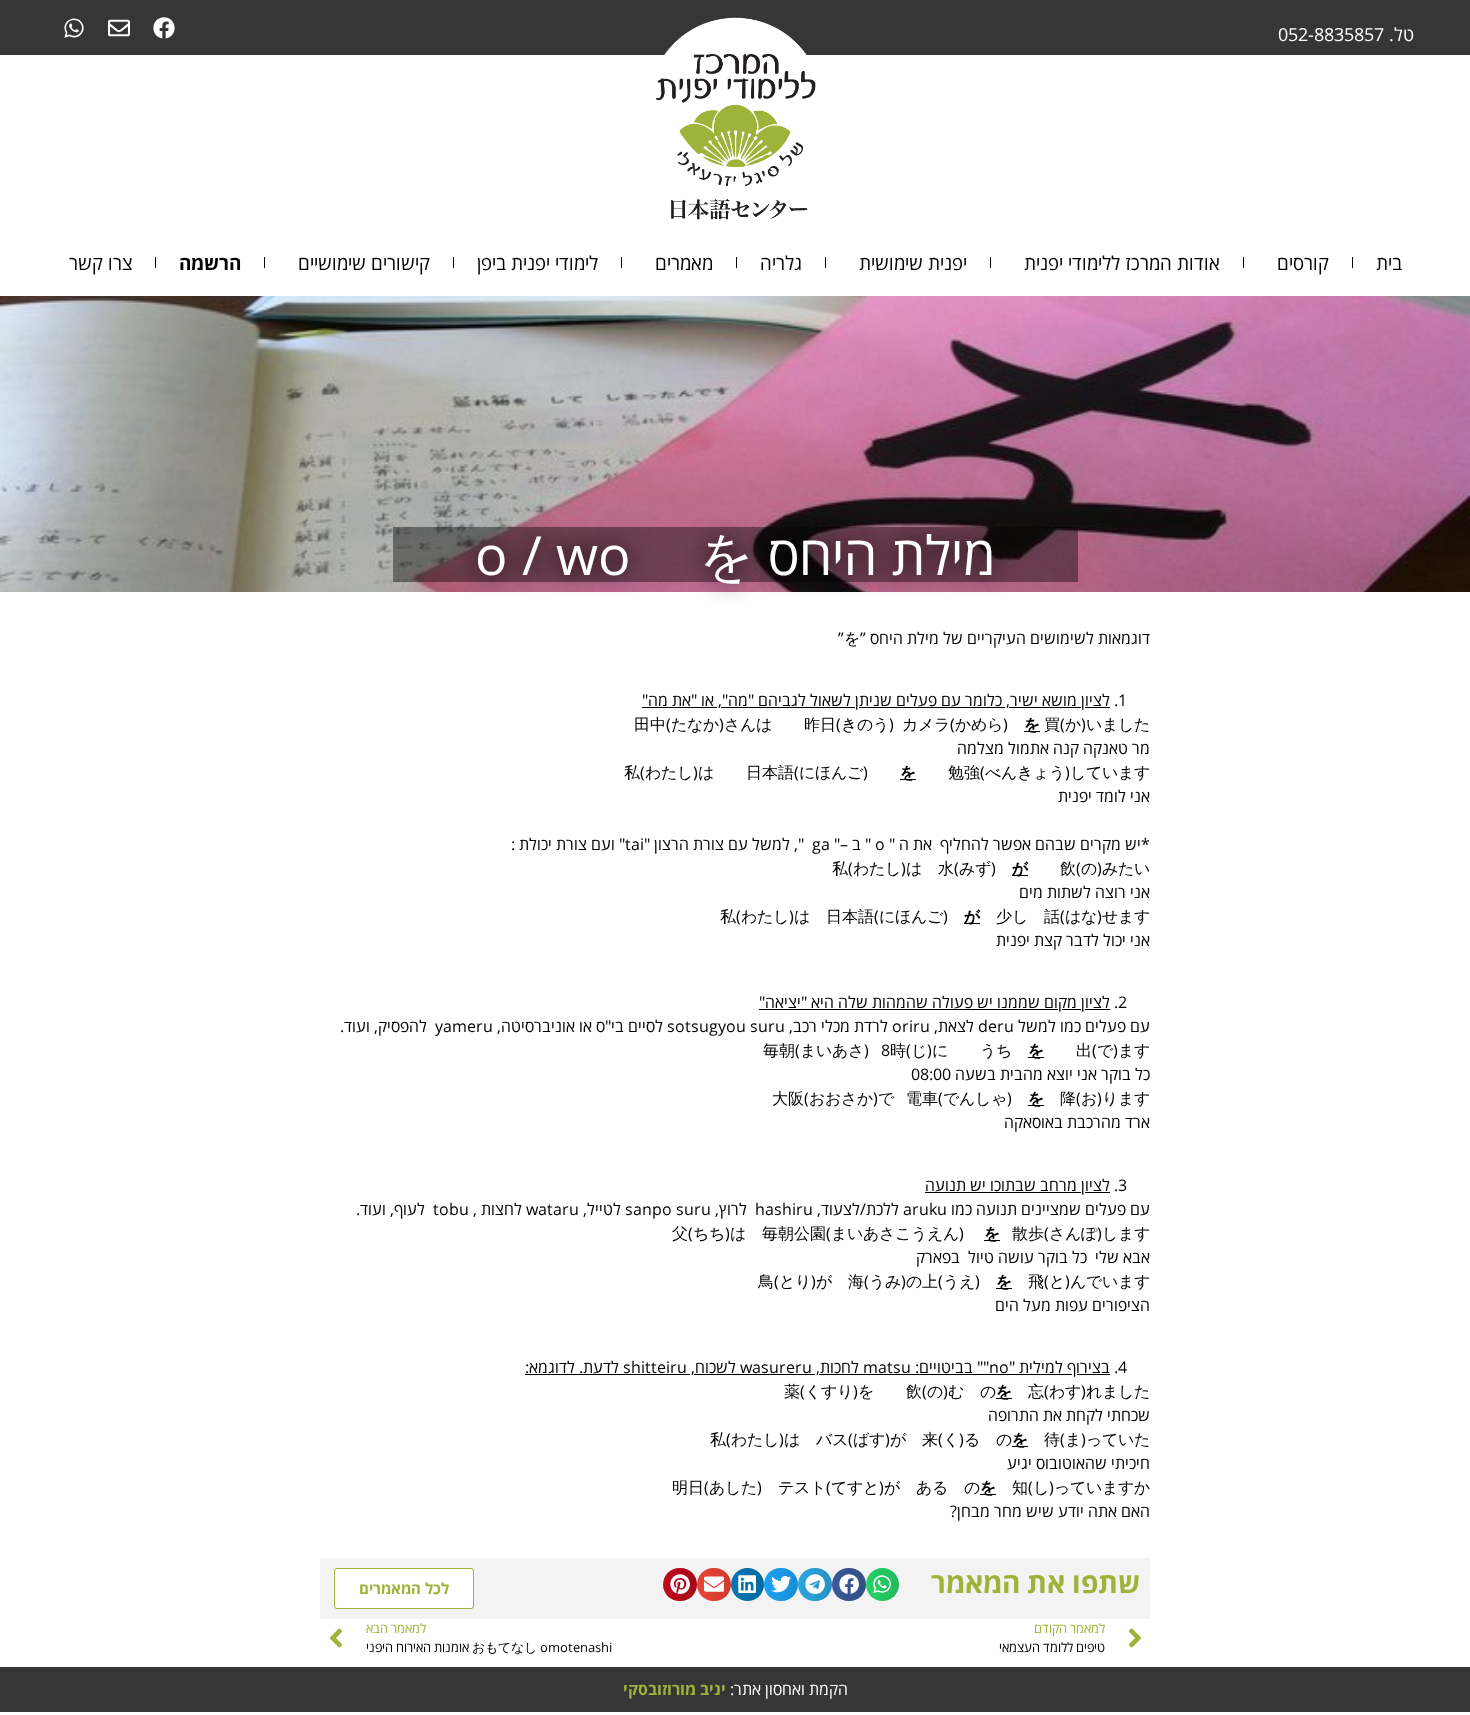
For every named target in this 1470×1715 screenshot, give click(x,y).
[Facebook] (163, 27)
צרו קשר (100, 262)
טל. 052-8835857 (1346, 34)
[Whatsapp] (73, 27)
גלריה (781, 262)
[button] (883, 1585)
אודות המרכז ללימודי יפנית (1122, 262)
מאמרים (684, 262)
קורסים (1303, 262)
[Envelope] (118, 27)
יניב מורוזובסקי (674, 1689)
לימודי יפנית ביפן (537, 262)
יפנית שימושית (913, 262)
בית (1389, 262)
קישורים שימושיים (364, 262)
